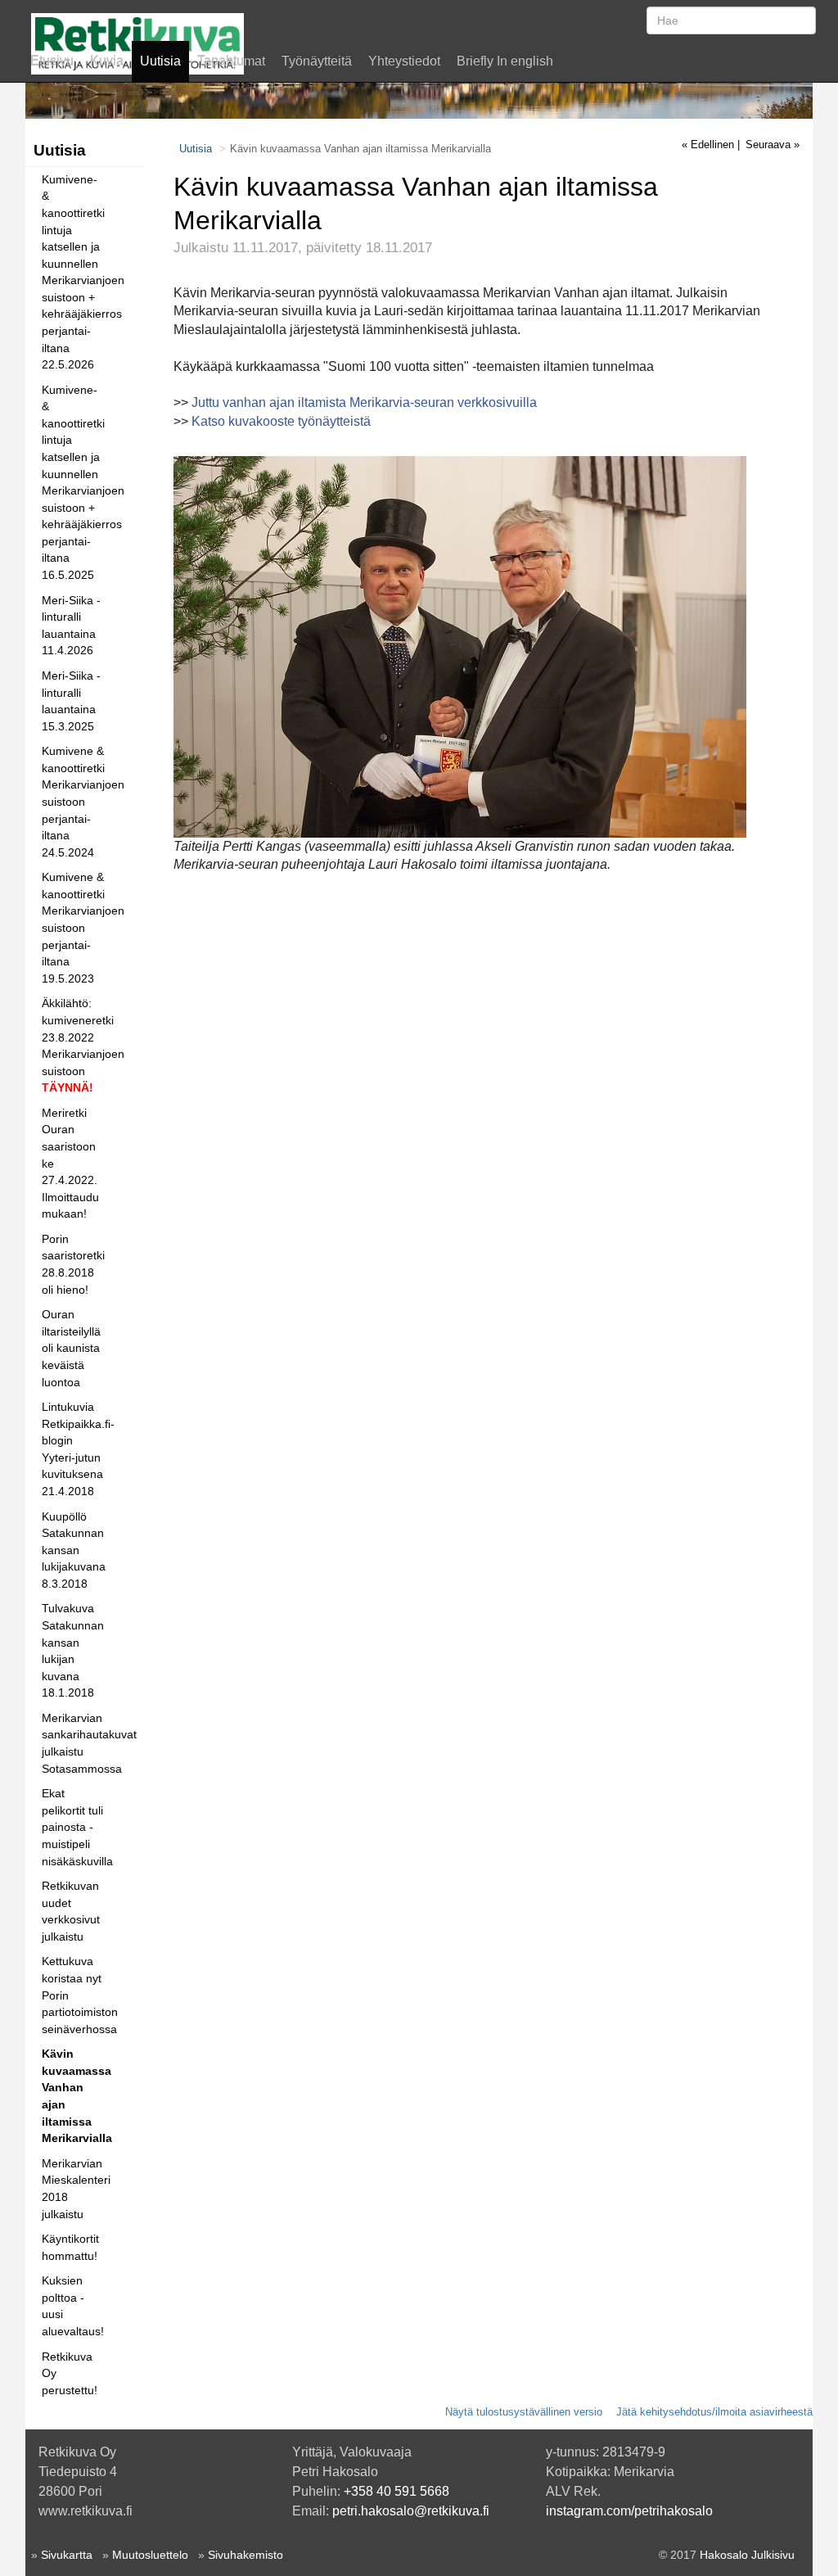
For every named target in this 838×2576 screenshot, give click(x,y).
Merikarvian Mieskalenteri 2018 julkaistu (76, 2189)
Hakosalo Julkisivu (747, 2555)
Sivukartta (67, 2555)
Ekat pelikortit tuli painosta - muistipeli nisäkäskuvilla (77, 1827)
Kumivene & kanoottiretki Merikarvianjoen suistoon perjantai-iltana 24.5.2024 (77, 801)
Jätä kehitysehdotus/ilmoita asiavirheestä (714, 2412)
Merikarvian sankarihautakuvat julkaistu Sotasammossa (77, 1743)
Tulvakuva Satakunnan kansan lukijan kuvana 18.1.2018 (73, 1650)
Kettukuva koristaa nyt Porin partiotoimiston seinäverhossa (77, 1995)
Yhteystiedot (404, 61)
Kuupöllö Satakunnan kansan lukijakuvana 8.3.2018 (74, 1550)
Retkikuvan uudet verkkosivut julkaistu (71, 1911)
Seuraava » (773, 145)
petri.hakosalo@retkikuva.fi (411, 2511)
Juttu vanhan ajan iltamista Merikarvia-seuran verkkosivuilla (364, 402)
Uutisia (160, 61)
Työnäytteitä (317, 61)
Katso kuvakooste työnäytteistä (281, 421)
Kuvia (107, 61)
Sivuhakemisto (246, 2555)
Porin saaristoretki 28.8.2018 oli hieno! (73, 1264)
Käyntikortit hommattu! (70, 2247)
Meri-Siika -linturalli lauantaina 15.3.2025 (71, 701)
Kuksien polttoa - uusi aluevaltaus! (73, 2306)
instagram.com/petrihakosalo (629, 2511)
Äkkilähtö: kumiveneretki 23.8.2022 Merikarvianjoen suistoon (77, 1045)
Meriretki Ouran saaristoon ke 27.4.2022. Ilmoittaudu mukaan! (70, 1163)
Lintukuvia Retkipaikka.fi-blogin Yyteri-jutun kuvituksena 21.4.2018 (77, 1449)
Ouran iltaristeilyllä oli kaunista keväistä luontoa (71, 1348)
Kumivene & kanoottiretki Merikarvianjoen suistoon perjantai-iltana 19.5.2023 (77, 927)
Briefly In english (505, 61)
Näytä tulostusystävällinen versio (524, 2412)
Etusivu (52, 61)
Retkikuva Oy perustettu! (70, 2373)
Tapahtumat (231, 61)
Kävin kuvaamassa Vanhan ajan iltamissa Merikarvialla (77, 2096)
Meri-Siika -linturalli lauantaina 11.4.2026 (71, 626)
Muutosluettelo (150, 2555)
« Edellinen (708, 145)
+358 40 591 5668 (396, 2491)
